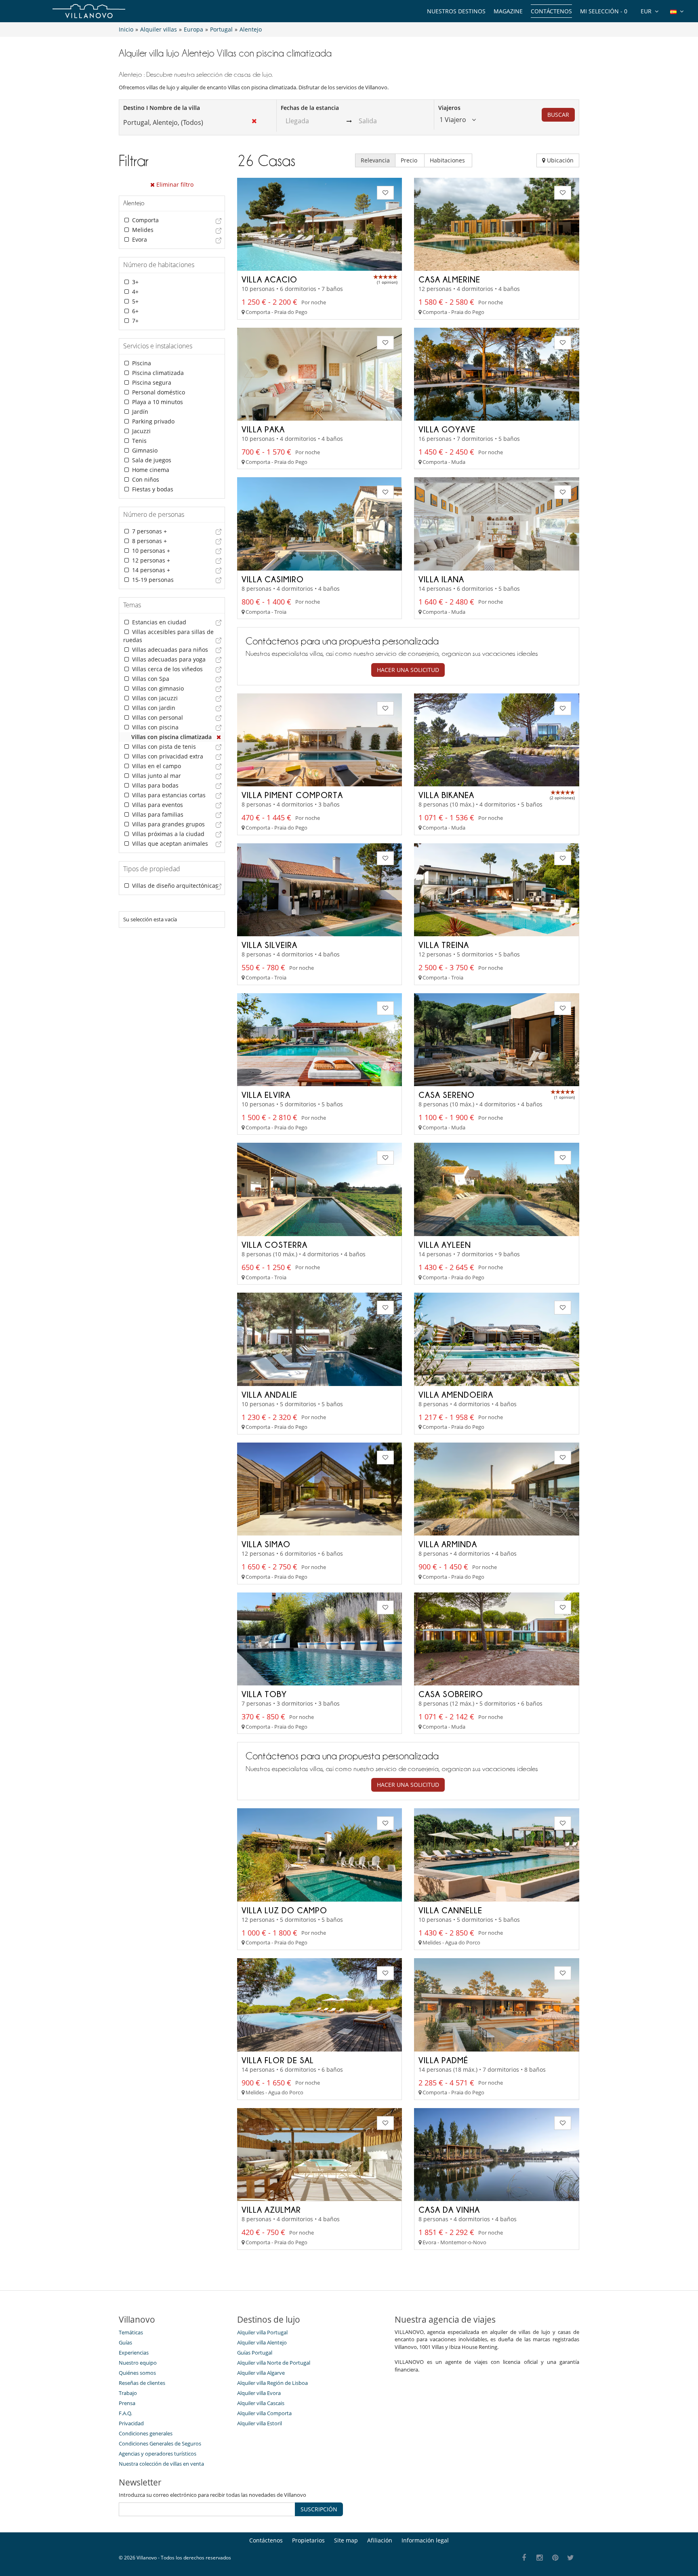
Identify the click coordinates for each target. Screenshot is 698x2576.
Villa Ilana (441, 579)
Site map (346, 2540)
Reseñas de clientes (142, 2383)
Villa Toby (264, 1694)
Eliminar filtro (174, 184)
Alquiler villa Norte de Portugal (274, 2363)
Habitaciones (448, 160)
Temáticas (131, 2332)
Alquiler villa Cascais (261, 2403)
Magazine (508, 11)
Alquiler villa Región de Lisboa (272, 2383)
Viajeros (449, 108)
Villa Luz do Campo (284, 1910)
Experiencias (134, 2353)
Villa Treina (444, 945)
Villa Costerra (274, 1245)
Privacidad (131, 2423)
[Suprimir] (219, 737)
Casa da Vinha (449, 2210)
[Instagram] (540, 2558)
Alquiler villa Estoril (260, 2423)
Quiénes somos (137, 2373)
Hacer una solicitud (408, 670)
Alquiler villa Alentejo (262, 2342)
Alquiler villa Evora (259, 2393)
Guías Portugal (255, 2353)
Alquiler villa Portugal (262, 2332)
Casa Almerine (449, 279)
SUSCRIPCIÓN (319, 2509)
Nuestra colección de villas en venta (161, 2464)
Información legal (425, 2540)
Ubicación (559, 160)
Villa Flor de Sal (278, 2060)
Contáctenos (551, 11)
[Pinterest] (555, 2558)
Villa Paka (263, 429)
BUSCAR (558, 115)
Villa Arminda (448, 1544)
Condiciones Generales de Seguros (160, 2443)
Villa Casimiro (273, 579)
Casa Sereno (447, 1095)
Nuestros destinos (456, 11)
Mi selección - (604, 11)
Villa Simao (266, 1544)
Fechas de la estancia (310, 108)
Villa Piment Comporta (292, 795)
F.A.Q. (125, 2413)
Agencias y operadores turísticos (158, 2454)
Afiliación (380, 2540)
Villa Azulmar (271, 2210)
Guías (125, 2342)
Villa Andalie (269, 1394)
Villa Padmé (443, 2060)
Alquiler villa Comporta (264, 2413)
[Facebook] (524, 2558)
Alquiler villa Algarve (261, 2373)
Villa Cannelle (450, 1910)
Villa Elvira (266, 1095)
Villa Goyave (447, 429)
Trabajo (128, 2393)
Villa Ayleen (445, 1245)
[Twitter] (571, 2558)
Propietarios (308, 2540)
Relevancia (375, 160)
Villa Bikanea (446, 795)
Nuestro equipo (138, 2363)
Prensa (127, 2403)
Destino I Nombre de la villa (162, 108)
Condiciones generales (146, 2433)
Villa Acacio (269, 279)
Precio (410, 160)
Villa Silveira (269, 945)
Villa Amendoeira (456, 1394)
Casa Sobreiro (451, 1694)
